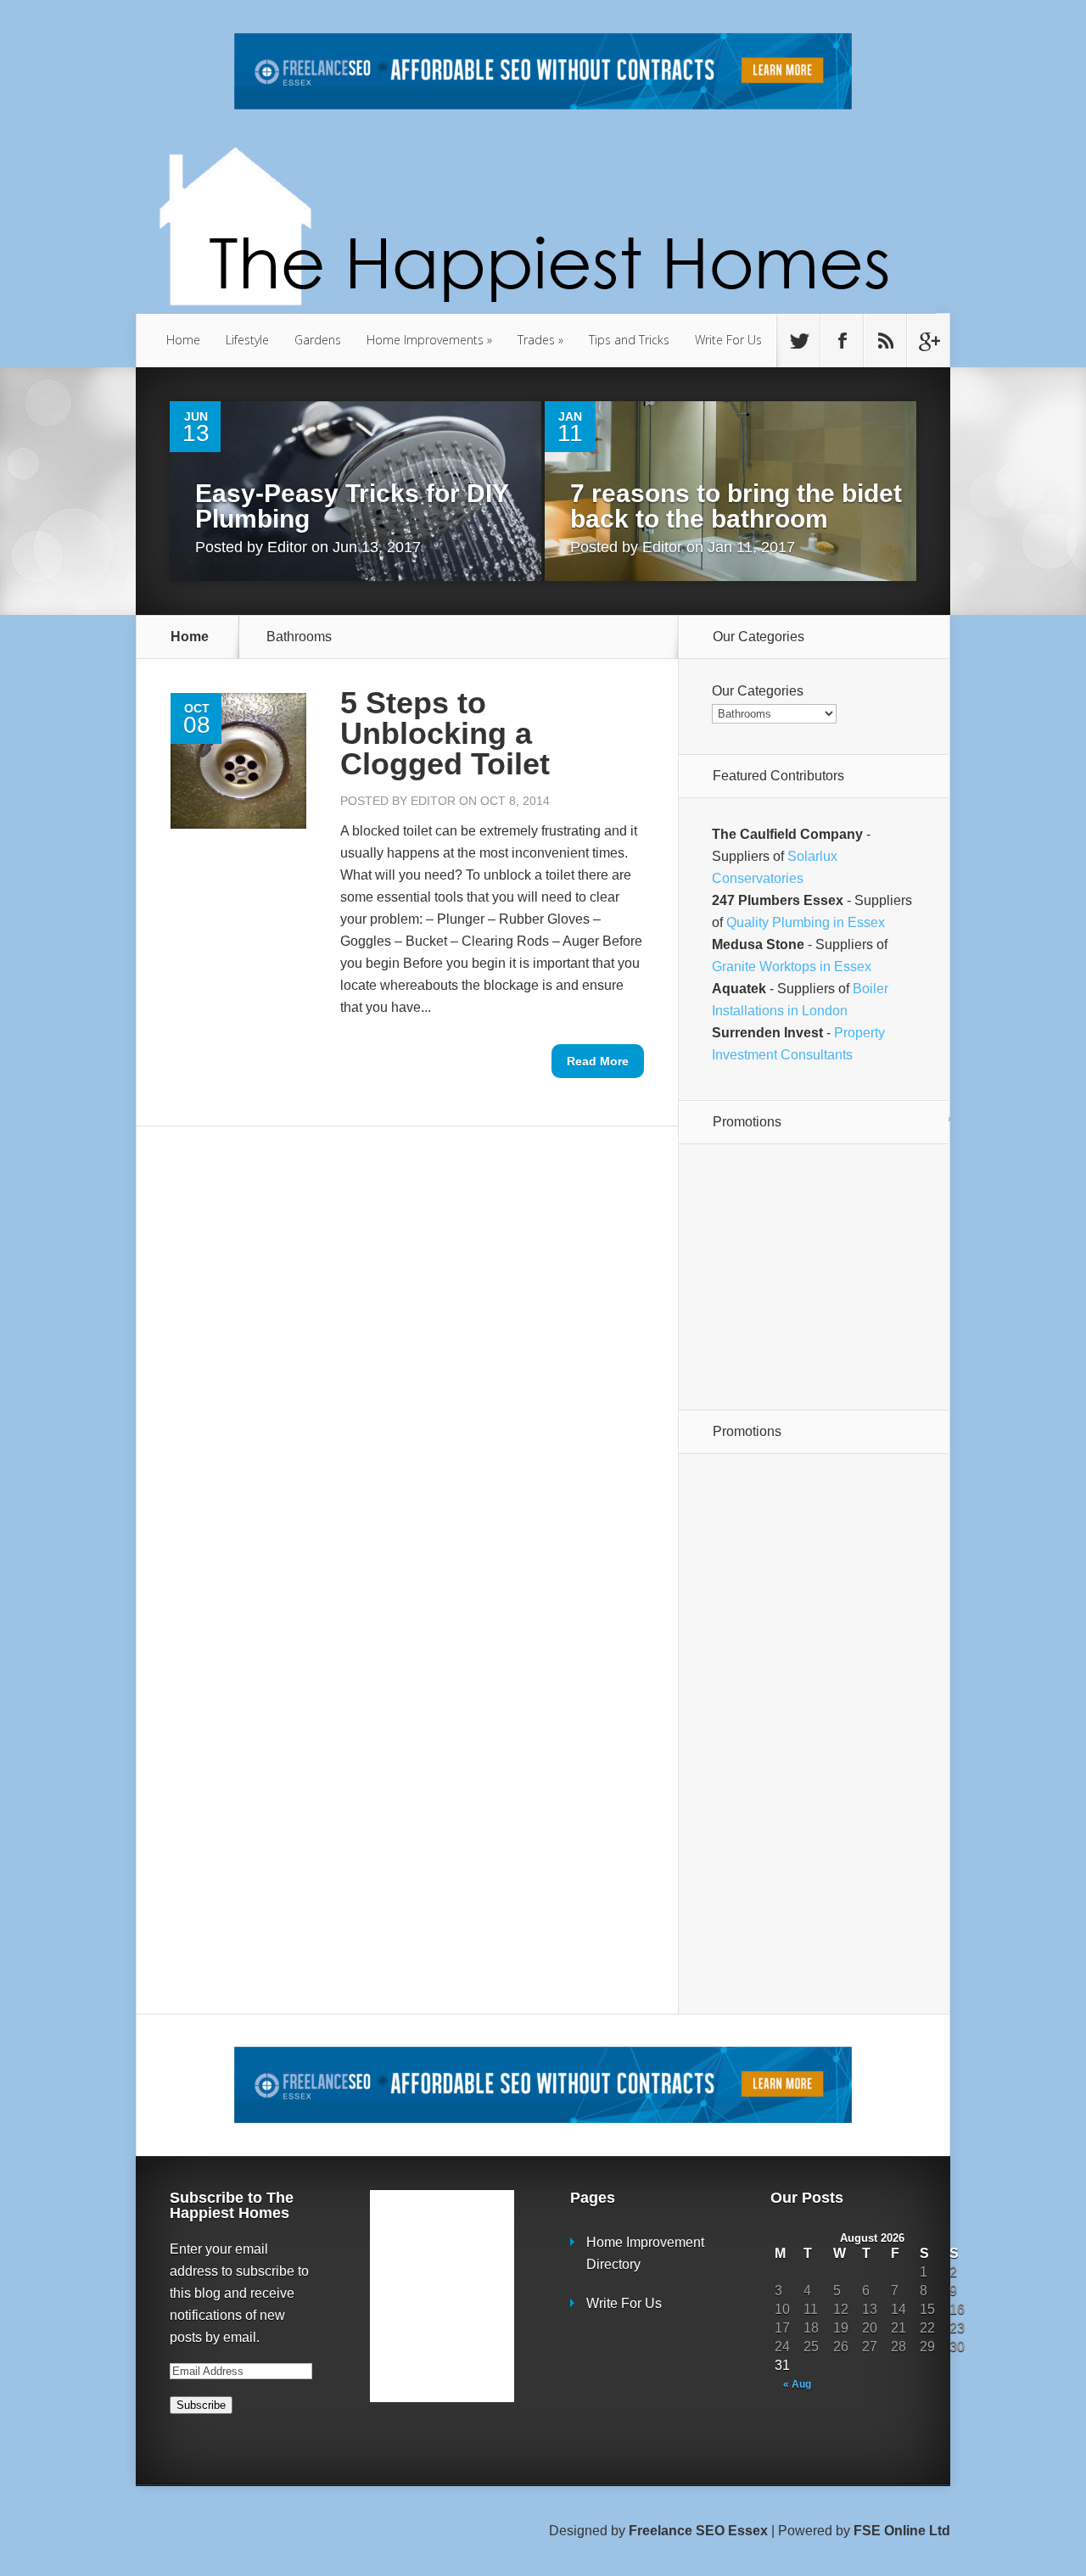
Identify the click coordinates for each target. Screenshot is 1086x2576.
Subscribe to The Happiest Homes (232, 2205)
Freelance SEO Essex (698, 2531)
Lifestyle (247, 340)
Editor (287, 547)
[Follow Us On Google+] (928, 341)
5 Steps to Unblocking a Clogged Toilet (445, 733)
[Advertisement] (818, 1276)
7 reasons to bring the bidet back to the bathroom (736, 506)
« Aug (797, 2384)
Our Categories (758, 691)
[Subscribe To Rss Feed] (885, 341)
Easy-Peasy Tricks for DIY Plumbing (352, 506)
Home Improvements (429, 340)
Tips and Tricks (629, 340)
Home (183, 340)
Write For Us (728, 340)
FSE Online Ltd (902, 2531)
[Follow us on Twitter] (798, 341)
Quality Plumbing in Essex (806, 922)
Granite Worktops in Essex (792, 967)
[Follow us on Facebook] (842, 341)
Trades (540, 340)
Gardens (318, 340)
